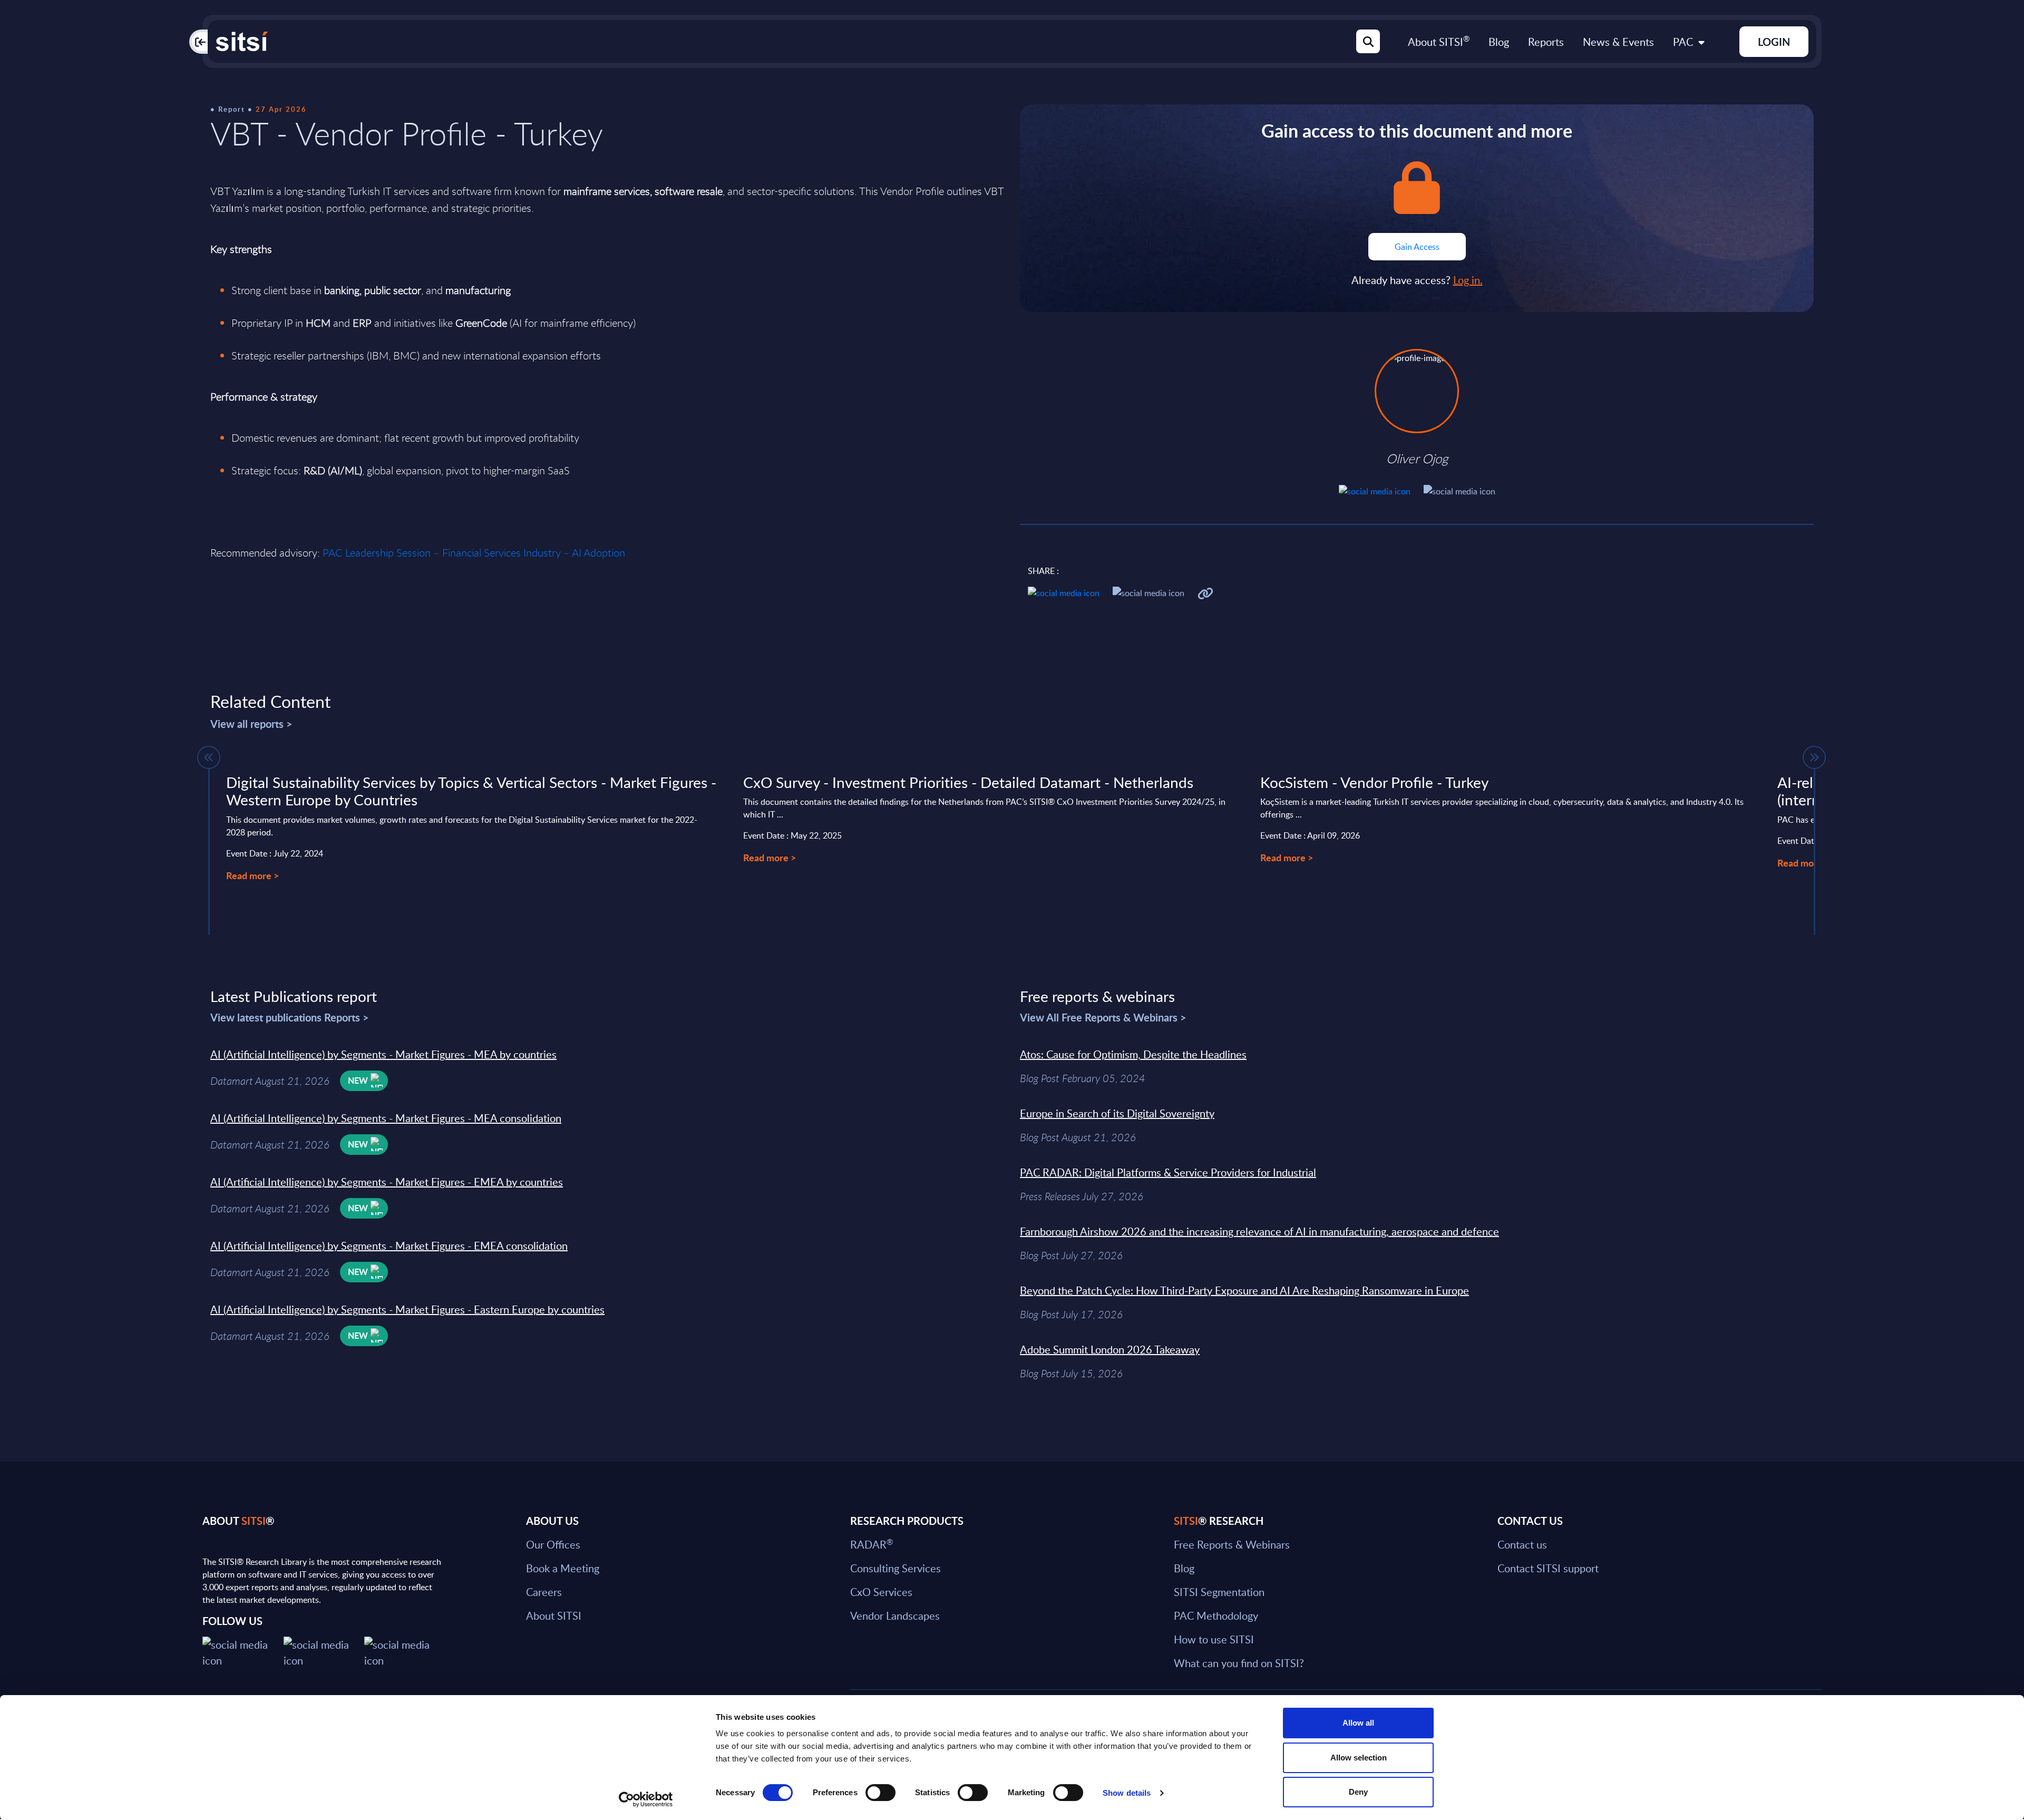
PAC (1683, 42)
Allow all (1358, 1723)
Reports (1546, 42)
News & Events (1618, 42)
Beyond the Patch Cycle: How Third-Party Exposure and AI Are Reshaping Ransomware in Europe (1244, 1290)
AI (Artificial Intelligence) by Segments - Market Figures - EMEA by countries (387, 1182)
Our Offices (553, 1544)
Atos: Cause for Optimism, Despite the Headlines (1133, 1054)
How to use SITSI (1214, 1639)
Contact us (1522, 1544)
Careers (544, 1592)
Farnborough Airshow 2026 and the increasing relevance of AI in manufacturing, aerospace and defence (1259, 1231)
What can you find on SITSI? (1239, 1663)
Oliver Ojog (1417, 459)
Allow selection (1359, 1758)
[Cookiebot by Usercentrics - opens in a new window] (646, 1799)
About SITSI (1439, 42)
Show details (1127, 1793)
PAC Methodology (1216, 1615)
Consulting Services (896, 1568)
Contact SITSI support (1548, 1568)
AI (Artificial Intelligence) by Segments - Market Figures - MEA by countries (383, 1054)
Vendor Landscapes (895, 1615)
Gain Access (1417, 247)
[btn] (209, 757)
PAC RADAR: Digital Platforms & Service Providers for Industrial (1168, 1172)
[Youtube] (405, 1651)
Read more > (252, 875)
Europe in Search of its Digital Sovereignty (1117, 1113)
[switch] (880, 1793)
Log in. (1468, 280)
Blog (1499, 42)
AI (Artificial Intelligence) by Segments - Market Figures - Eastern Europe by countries (407, 1309)
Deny (1358, 1792)
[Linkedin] (324, 1651)
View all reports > (251, 724)
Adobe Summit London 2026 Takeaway (1110, 1349)
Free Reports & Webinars (1232, 1544)
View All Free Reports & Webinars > (1103, 1017)
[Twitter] (243, 1651)
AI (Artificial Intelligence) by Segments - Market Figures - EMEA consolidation (389, 1245)
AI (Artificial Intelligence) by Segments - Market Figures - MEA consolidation (386, 1118)
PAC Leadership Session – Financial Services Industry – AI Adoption (474, 553)
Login (1774, 42)
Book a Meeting (563, 1568)
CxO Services (881, 1592)
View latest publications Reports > (290, 1017)
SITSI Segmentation (1219, 1592)
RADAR (872, 1544)
